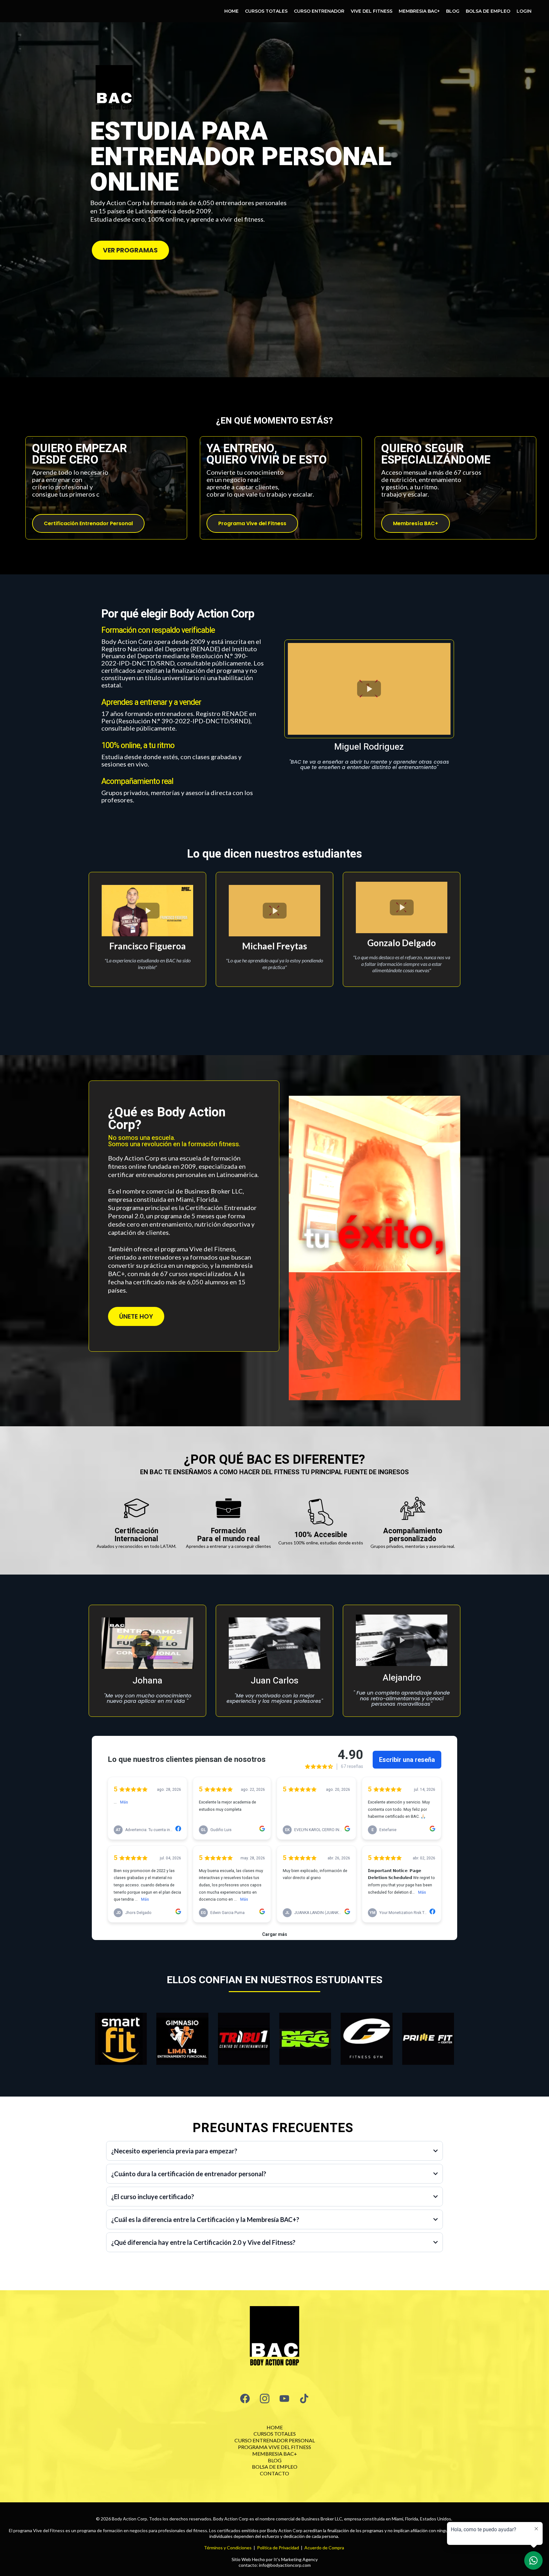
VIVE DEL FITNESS (372, 11)
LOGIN (524, 11)
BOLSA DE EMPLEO (488, 11)
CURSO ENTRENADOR (319, 11)
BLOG (453, 11)
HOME (231, 11)
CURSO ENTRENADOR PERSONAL (275, 2440)
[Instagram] (265, 2399)
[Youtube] (284, 2399)
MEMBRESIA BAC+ (419, 11)
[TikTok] (304, 2399)
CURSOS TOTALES (266, 11)
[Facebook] (245, 2399)
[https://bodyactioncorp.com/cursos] (274, 2338)
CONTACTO (274, 2473)
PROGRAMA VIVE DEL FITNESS (274, 2447)
